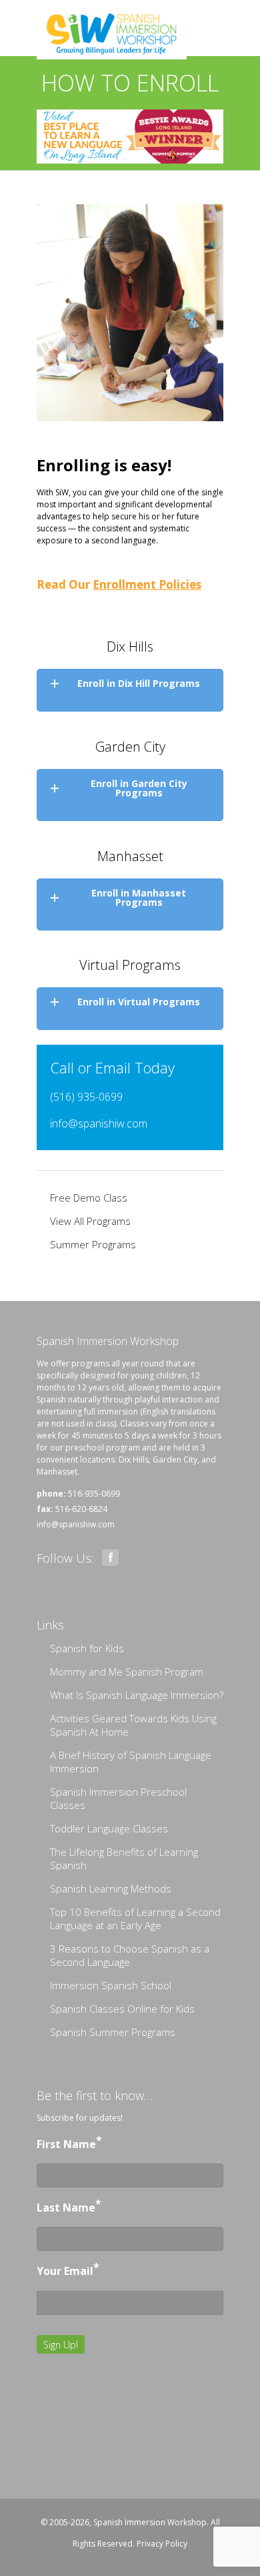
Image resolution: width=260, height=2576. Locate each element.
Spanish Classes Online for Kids (122, 2009)
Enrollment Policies (147, 584)
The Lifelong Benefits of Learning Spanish (124, 1858)
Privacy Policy (162, 2544)
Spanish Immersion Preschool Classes (118, 1798)
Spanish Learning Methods (111, 1888)
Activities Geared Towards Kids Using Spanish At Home (133, 1725)
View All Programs (90, 1221)
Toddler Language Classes (109, 1828)
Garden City (175, 1460)
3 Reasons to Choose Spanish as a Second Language (130, 1955)
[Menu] (213, 10)
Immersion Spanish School (111, 1985)
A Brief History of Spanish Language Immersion (131, 1762)
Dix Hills (134, 1460)
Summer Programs (93, 1244)
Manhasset (57, 1472)
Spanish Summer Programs (113, 2032)
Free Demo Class (89, 1198)
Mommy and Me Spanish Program (127, 1671)
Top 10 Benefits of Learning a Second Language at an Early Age (135, 1918)
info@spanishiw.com (99, 1123)
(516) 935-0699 (86, 1097)
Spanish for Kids (87, 1648)
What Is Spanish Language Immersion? (137, 1695)
